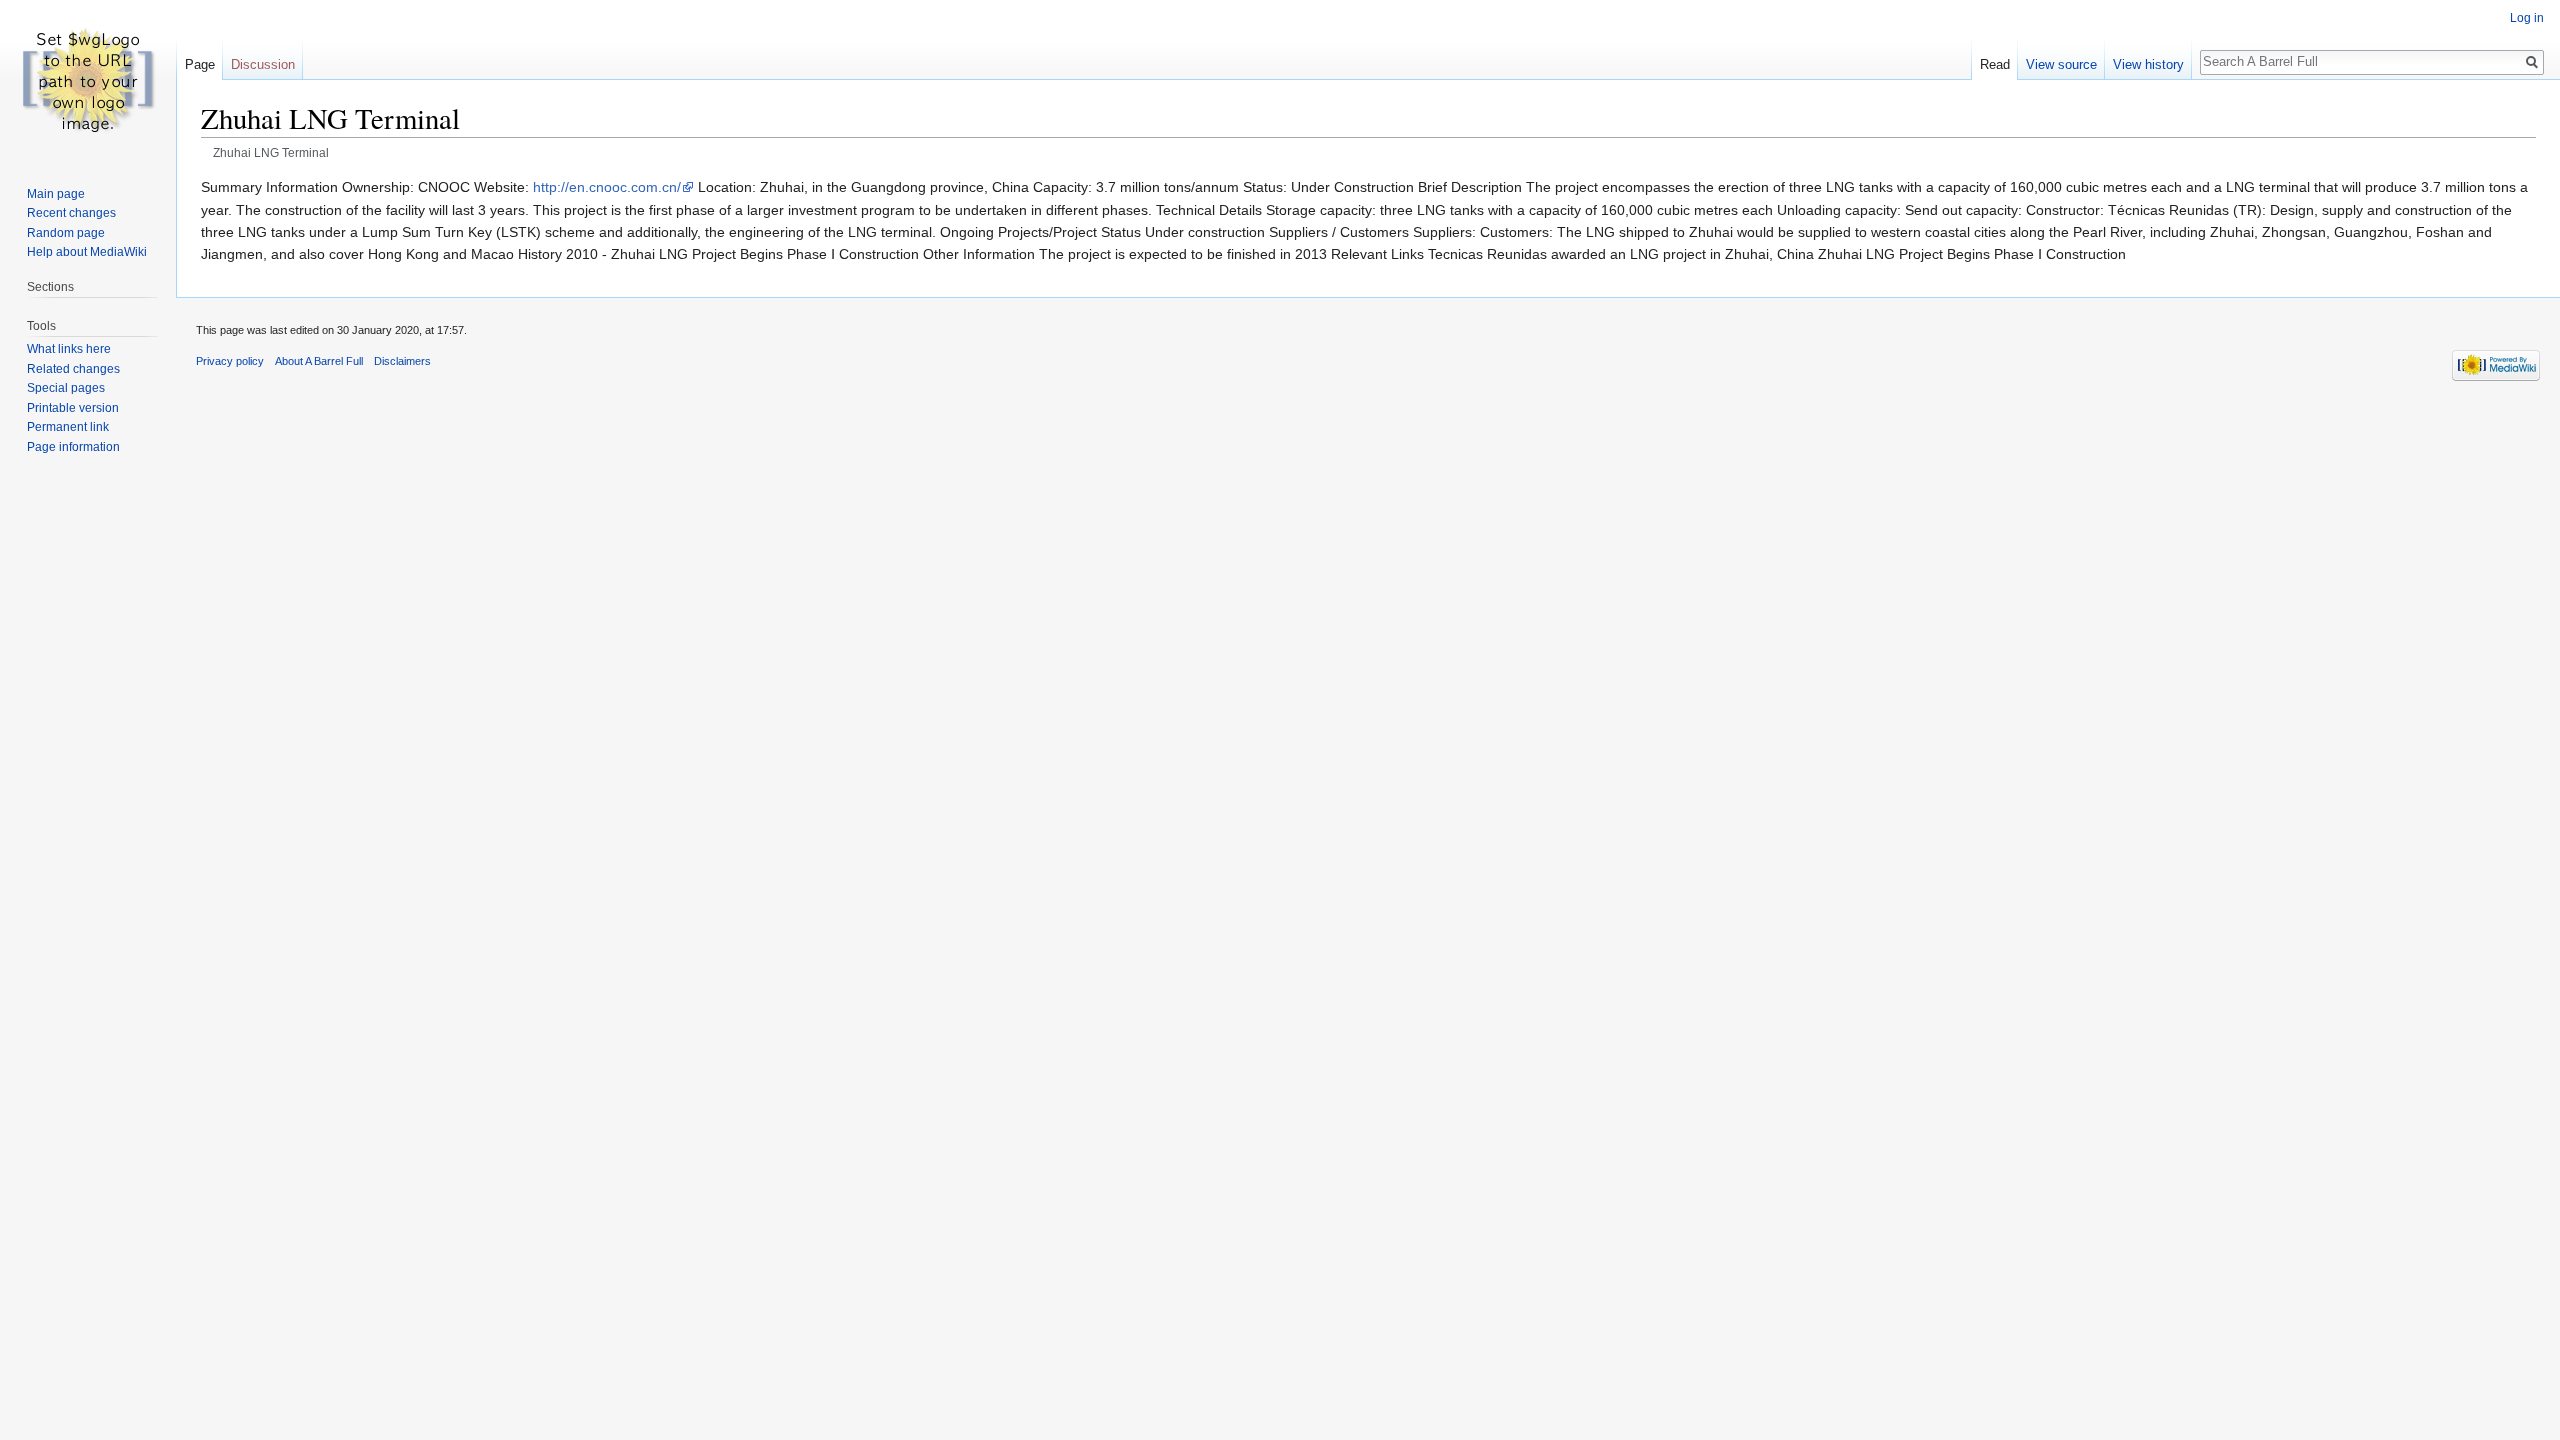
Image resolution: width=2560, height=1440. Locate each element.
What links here (69, 349)
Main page (56, 194)
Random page (66, 233)
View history (2148, 64)
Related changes (73, 369)
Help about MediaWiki (87, 252)
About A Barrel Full (319, 361)
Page (200, 64)
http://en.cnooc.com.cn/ (607, 187)
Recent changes (71, 213)
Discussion (263, 64)
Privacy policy (230, 361)
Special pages (66, 388)
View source (2061, 64)
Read (1995, 64)
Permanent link (68, 427)
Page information (73, 447)
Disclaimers (402, 361)
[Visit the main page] (88, 80)
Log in (2527, 18)
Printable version (73, 408)
